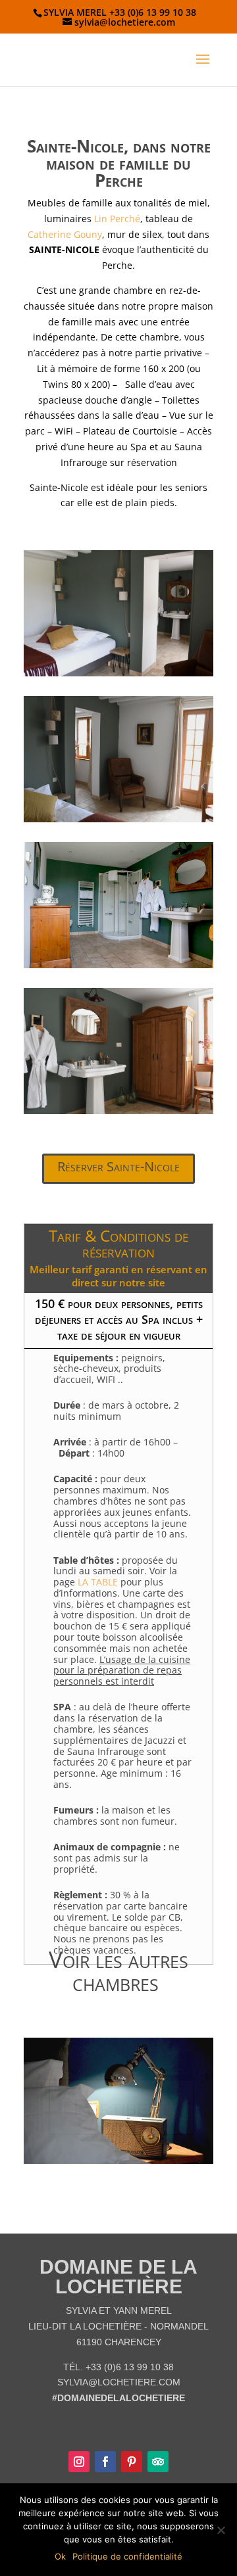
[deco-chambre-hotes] (118, 1111)
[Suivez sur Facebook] (105, 2462)
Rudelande (126, 2117)
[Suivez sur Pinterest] (132, 2462)
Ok (60, 2556)
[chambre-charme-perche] (118, 819)
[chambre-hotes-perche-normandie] (118, 673)
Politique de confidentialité (127, 2556)
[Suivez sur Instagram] (79, 2462)
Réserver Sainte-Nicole (118, 1166)
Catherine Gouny (65, 234)
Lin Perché (117, 219)
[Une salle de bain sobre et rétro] (118, 965)
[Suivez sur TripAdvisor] (158, 2462)
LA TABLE (98, 1582)
